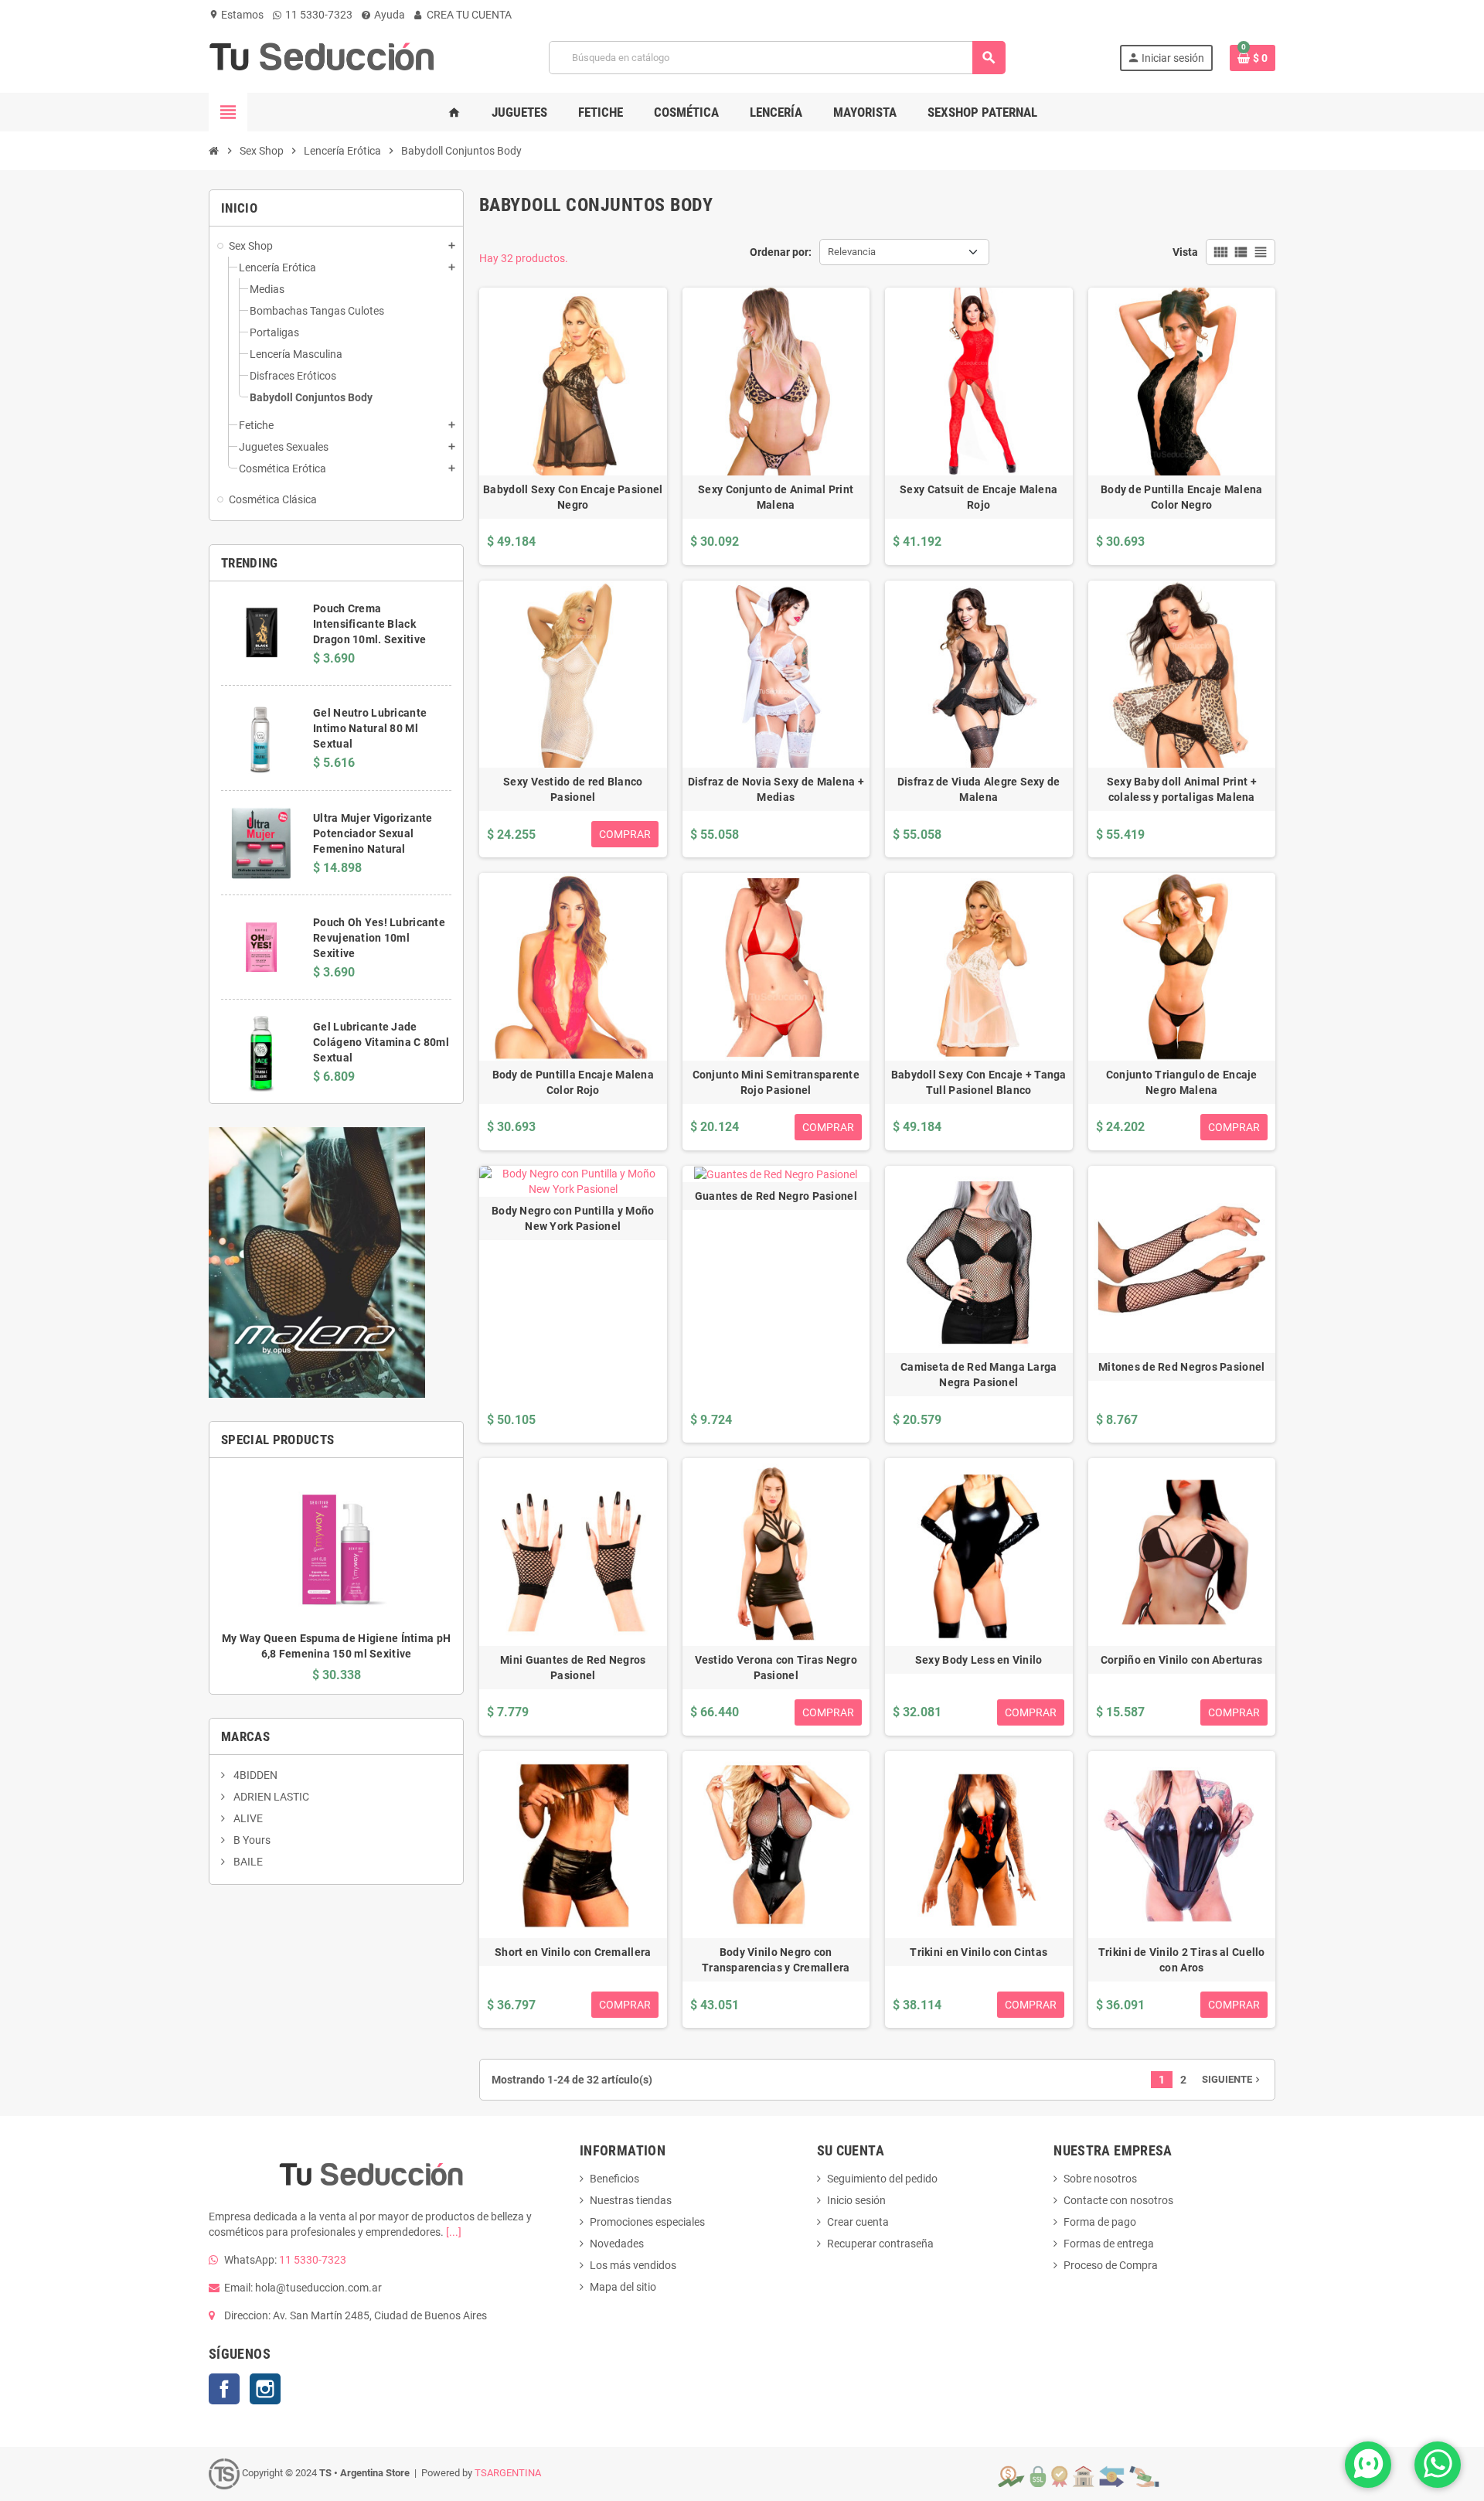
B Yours (251, 1840)
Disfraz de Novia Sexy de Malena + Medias (776, 789)
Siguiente (1232, 2079)
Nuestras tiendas (631, 2200)
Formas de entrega (1109, 2244)
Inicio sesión (856, 2200)
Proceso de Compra (1111, 2265)
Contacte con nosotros (1118, 2200)
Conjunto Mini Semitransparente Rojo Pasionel (776, 1082)
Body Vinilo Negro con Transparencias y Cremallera (776, 1960)
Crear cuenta (858, 2222)
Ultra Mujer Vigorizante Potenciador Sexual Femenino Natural (373, 833)
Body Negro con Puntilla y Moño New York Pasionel (573, 1218)
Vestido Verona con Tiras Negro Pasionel (776, 1668)
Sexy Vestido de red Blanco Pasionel (573, 789)
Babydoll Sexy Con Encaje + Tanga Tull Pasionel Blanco (979, 1082)
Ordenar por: (781, 252)
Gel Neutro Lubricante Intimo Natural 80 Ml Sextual (370, 728)
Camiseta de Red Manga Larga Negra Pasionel (979, 1375)
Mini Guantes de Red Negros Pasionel (573, 1668)
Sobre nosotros (1100, 2179)
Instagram (265, 2389)
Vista (1185, 252)
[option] (336, 1576)
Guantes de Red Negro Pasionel (776, 1196)
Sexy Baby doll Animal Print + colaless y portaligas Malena (1182, 789)
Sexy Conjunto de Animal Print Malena (776, 497)
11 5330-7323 (318, 15)
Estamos (236, 15)
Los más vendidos (633, 2265)
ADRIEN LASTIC (270, 1797)
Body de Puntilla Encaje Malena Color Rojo (573, 1082)
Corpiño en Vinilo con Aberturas (1182, 1660)
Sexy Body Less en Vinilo (979, 1660)
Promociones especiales (647, 2222)
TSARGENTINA (508, 2473)
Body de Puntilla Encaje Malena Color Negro (1181, 497)
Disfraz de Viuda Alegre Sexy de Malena (979, 789)
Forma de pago (1100, 2222)
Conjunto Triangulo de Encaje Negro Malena (1182, 1082)
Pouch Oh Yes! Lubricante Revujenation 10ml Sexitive (379, 938)
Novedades (617, 2244)
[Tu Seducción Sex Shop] (322, 56)
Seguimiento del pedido (882, 2179)
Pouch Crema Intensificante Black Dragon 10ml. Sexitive (369, 624)
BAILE (247, 1862)
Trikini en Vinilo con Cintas (979, 1952)
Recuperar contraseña (880, 2244)
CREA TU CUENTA (468, 15)
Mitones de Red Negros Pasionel (1181, 1367)
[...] (454, 2232)
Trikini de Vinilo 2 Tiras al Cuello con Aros (1182, 1960)
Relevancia (852, 252)
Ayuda (388, 15)
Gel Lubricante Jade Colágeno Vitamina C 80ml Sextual (381, 1042)
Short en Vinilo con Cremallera (573, 1952)
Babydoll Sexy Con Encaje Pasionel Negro (573, 497)
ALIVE (247, 1818)
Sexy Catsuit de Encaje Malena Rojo (979, 497)
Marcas (245, 1736)
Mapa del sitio (623, 2287)
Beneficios (614, 2179)
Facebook (224, 2389)
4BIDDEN (254, 1775)
